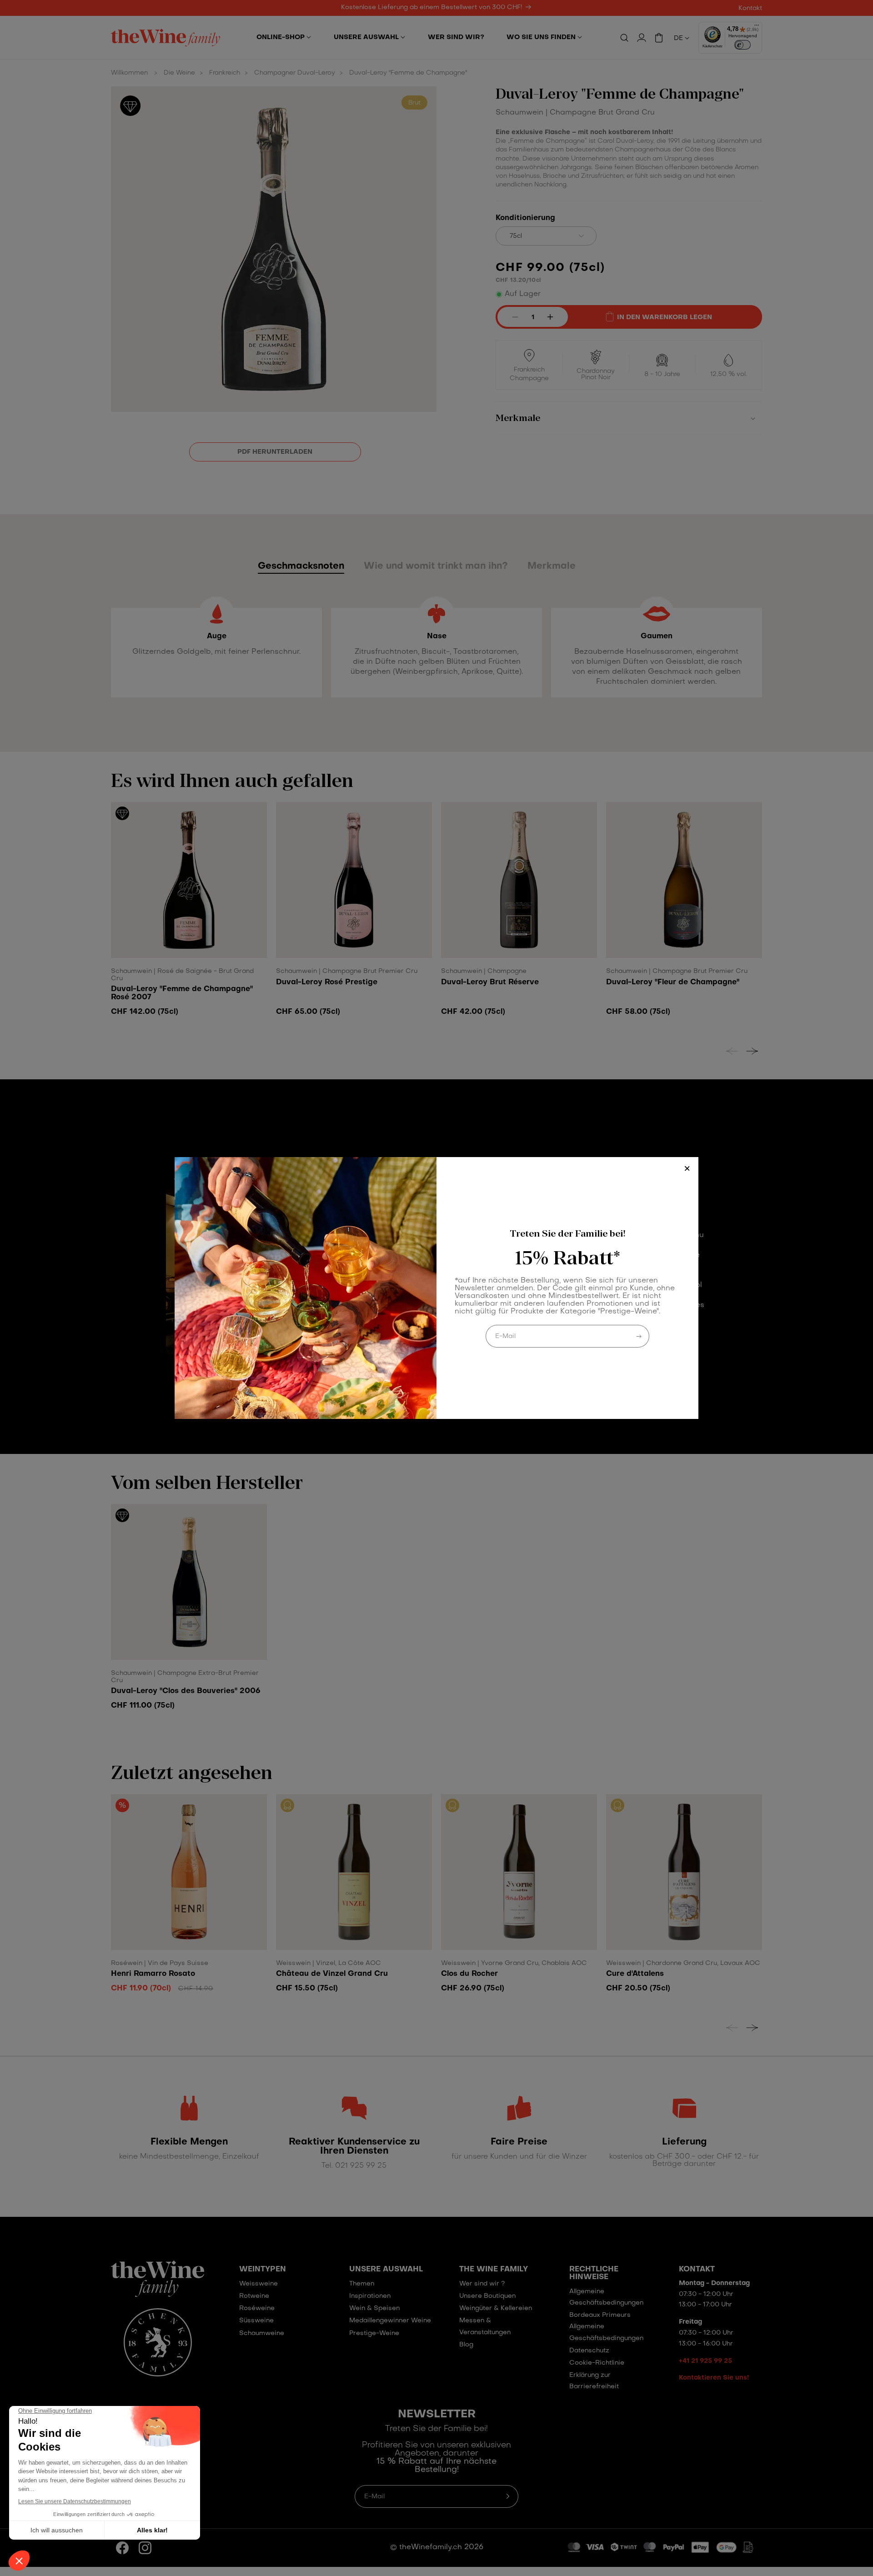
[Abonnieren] (639, 1336)
